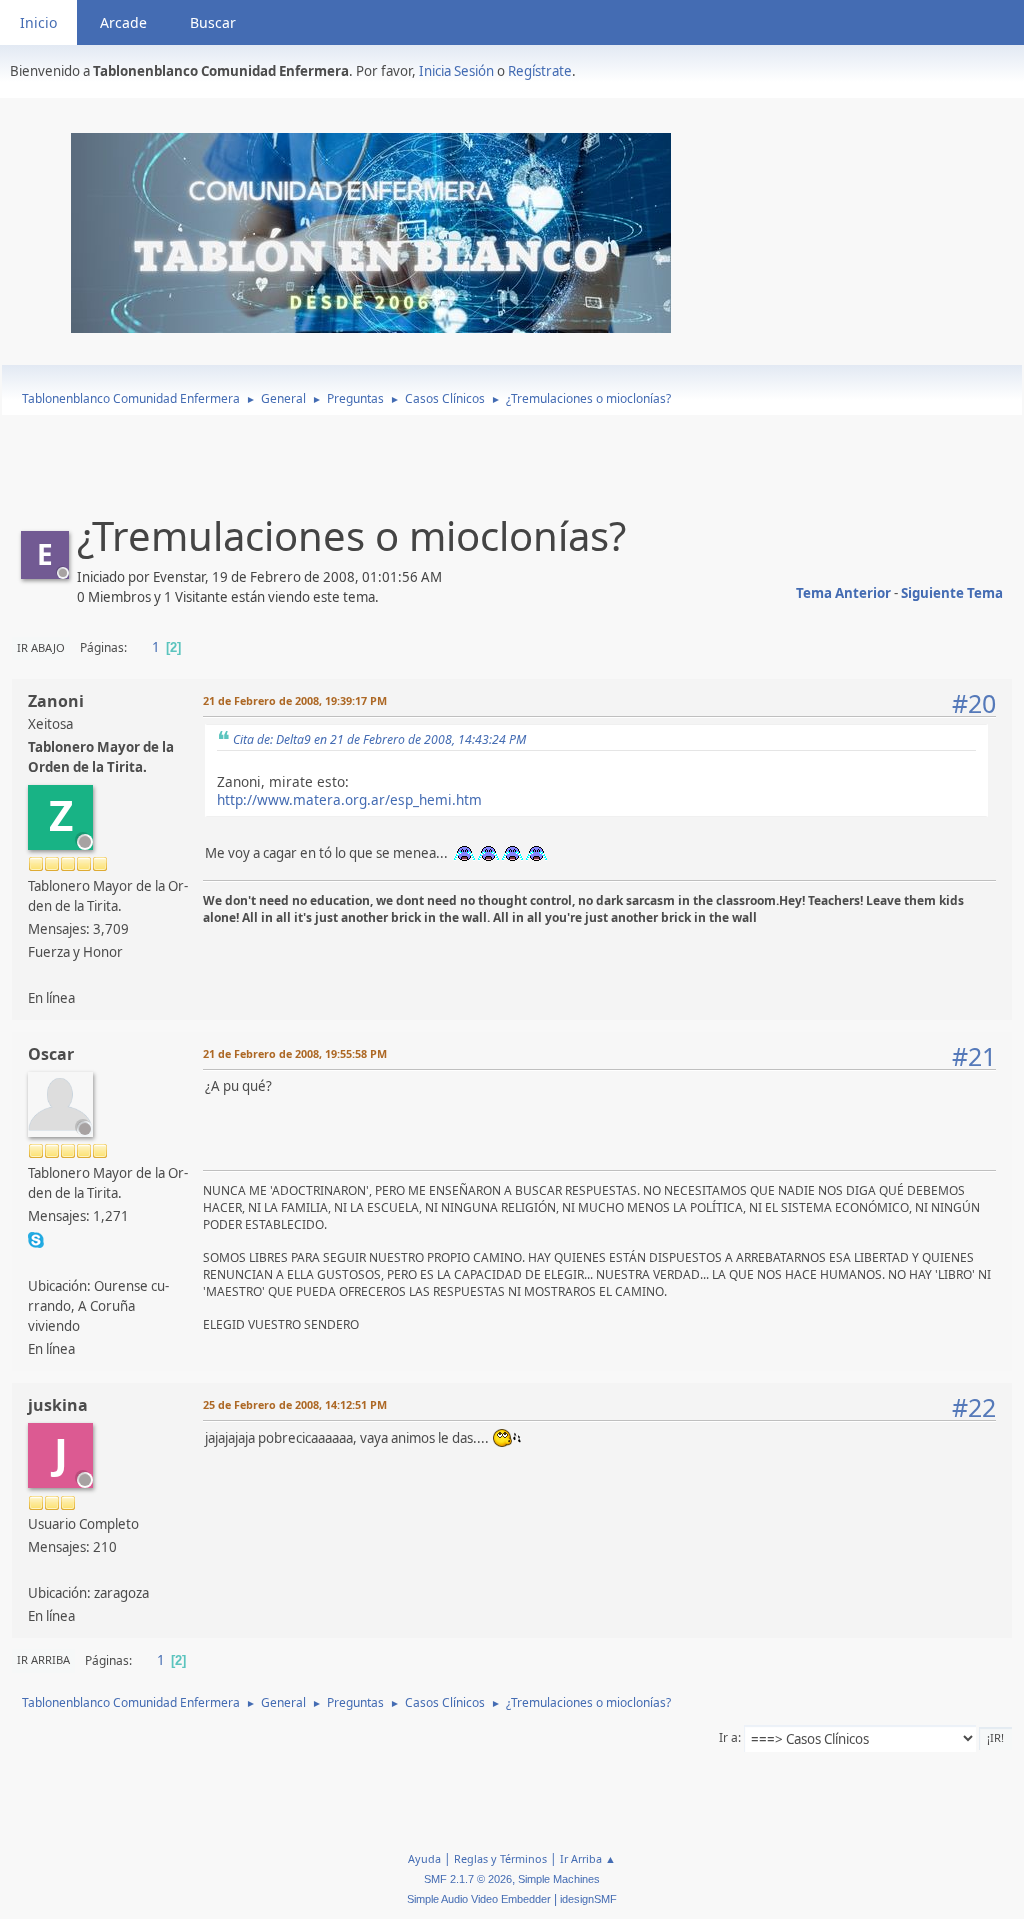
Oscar (51, 1054)
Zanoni (56, 701)
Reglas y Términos (500, 1858)
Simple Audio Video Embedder (479, 1899)
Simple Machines (559, 1879)
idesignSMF (588, 1899)
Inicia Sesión (456, 71)
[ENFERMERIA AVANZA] (36, 1262)
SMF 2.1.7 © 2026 (468, 1879)
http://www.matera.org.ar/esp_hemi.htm (349, 799)
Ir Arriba (43, 1659)
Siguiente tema (952, 593)
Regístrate (540, 71)
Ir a (728, 1737)
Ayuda (424, 1858)
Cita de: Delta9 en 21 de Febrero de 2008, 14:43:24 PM (379, 739)
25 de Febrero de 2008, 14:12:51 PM (295, 1404)
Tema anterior (843, 593)
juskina (58, 1405)
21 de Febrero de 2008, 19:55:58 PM (295, 1053)
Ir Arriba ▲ (588, 1858)
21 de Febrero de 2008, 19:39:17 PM (295, 700)
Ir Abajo (41, 647)
